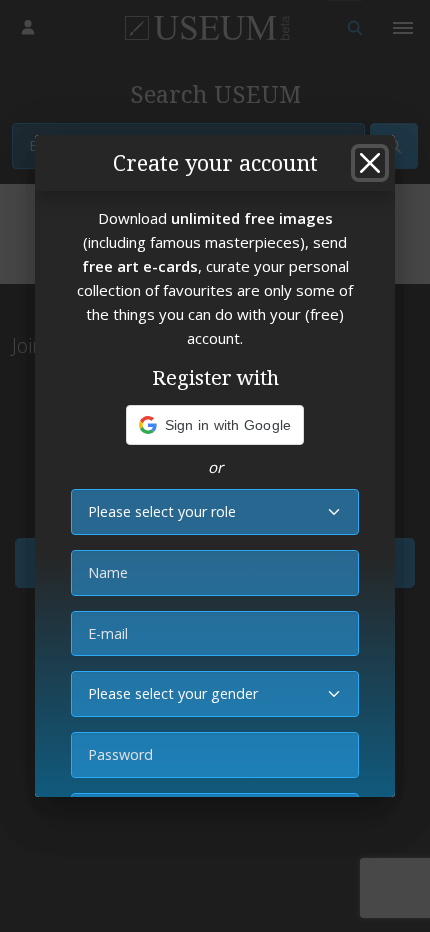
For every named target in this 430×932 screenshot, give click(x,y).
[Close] (370, 163)
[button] (215, 425)
